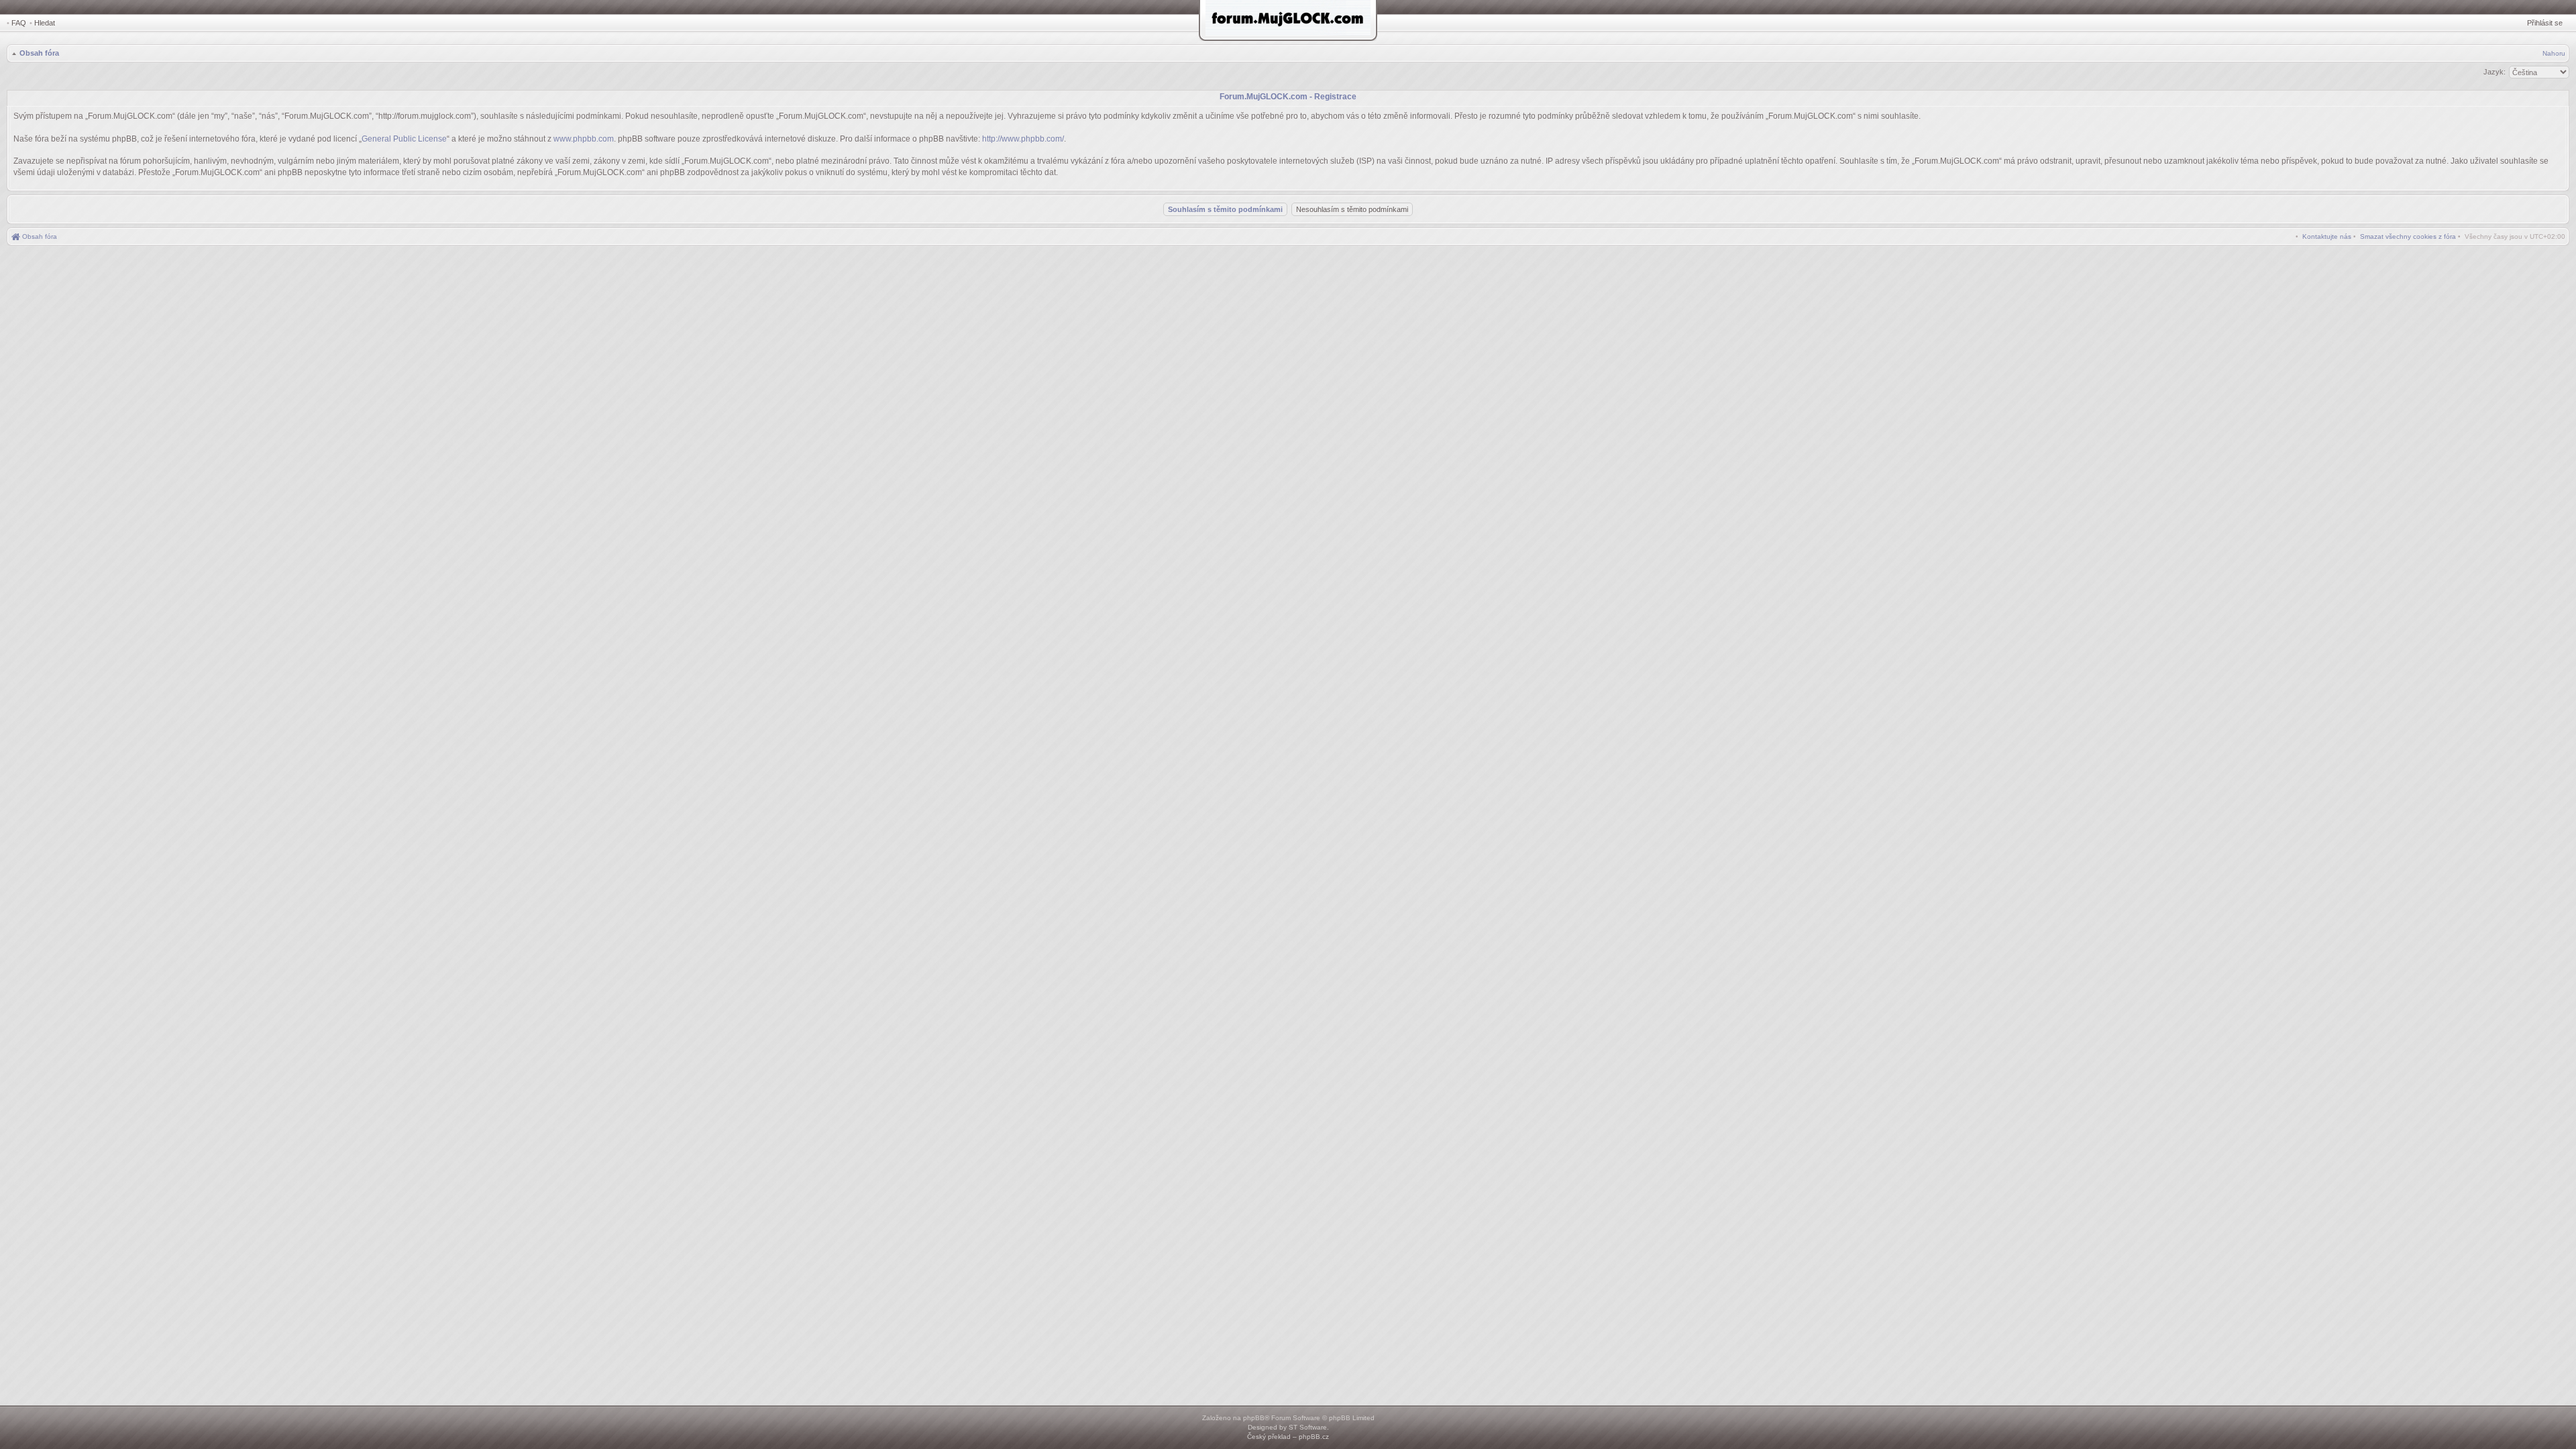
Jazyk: (2494, 72)
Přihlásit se (2545, 23)
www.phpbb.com (584, 139)
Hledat (45, 23)
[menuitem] (2408, 236)
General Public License (404, 139)
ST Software (1308, 1427)
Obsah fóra (39, 53)
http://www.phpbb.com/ (1023, 139)
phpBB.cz (1314, 1437)
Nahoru (2554, 53)
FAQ (19, 23)
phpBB (1254, 1418)
